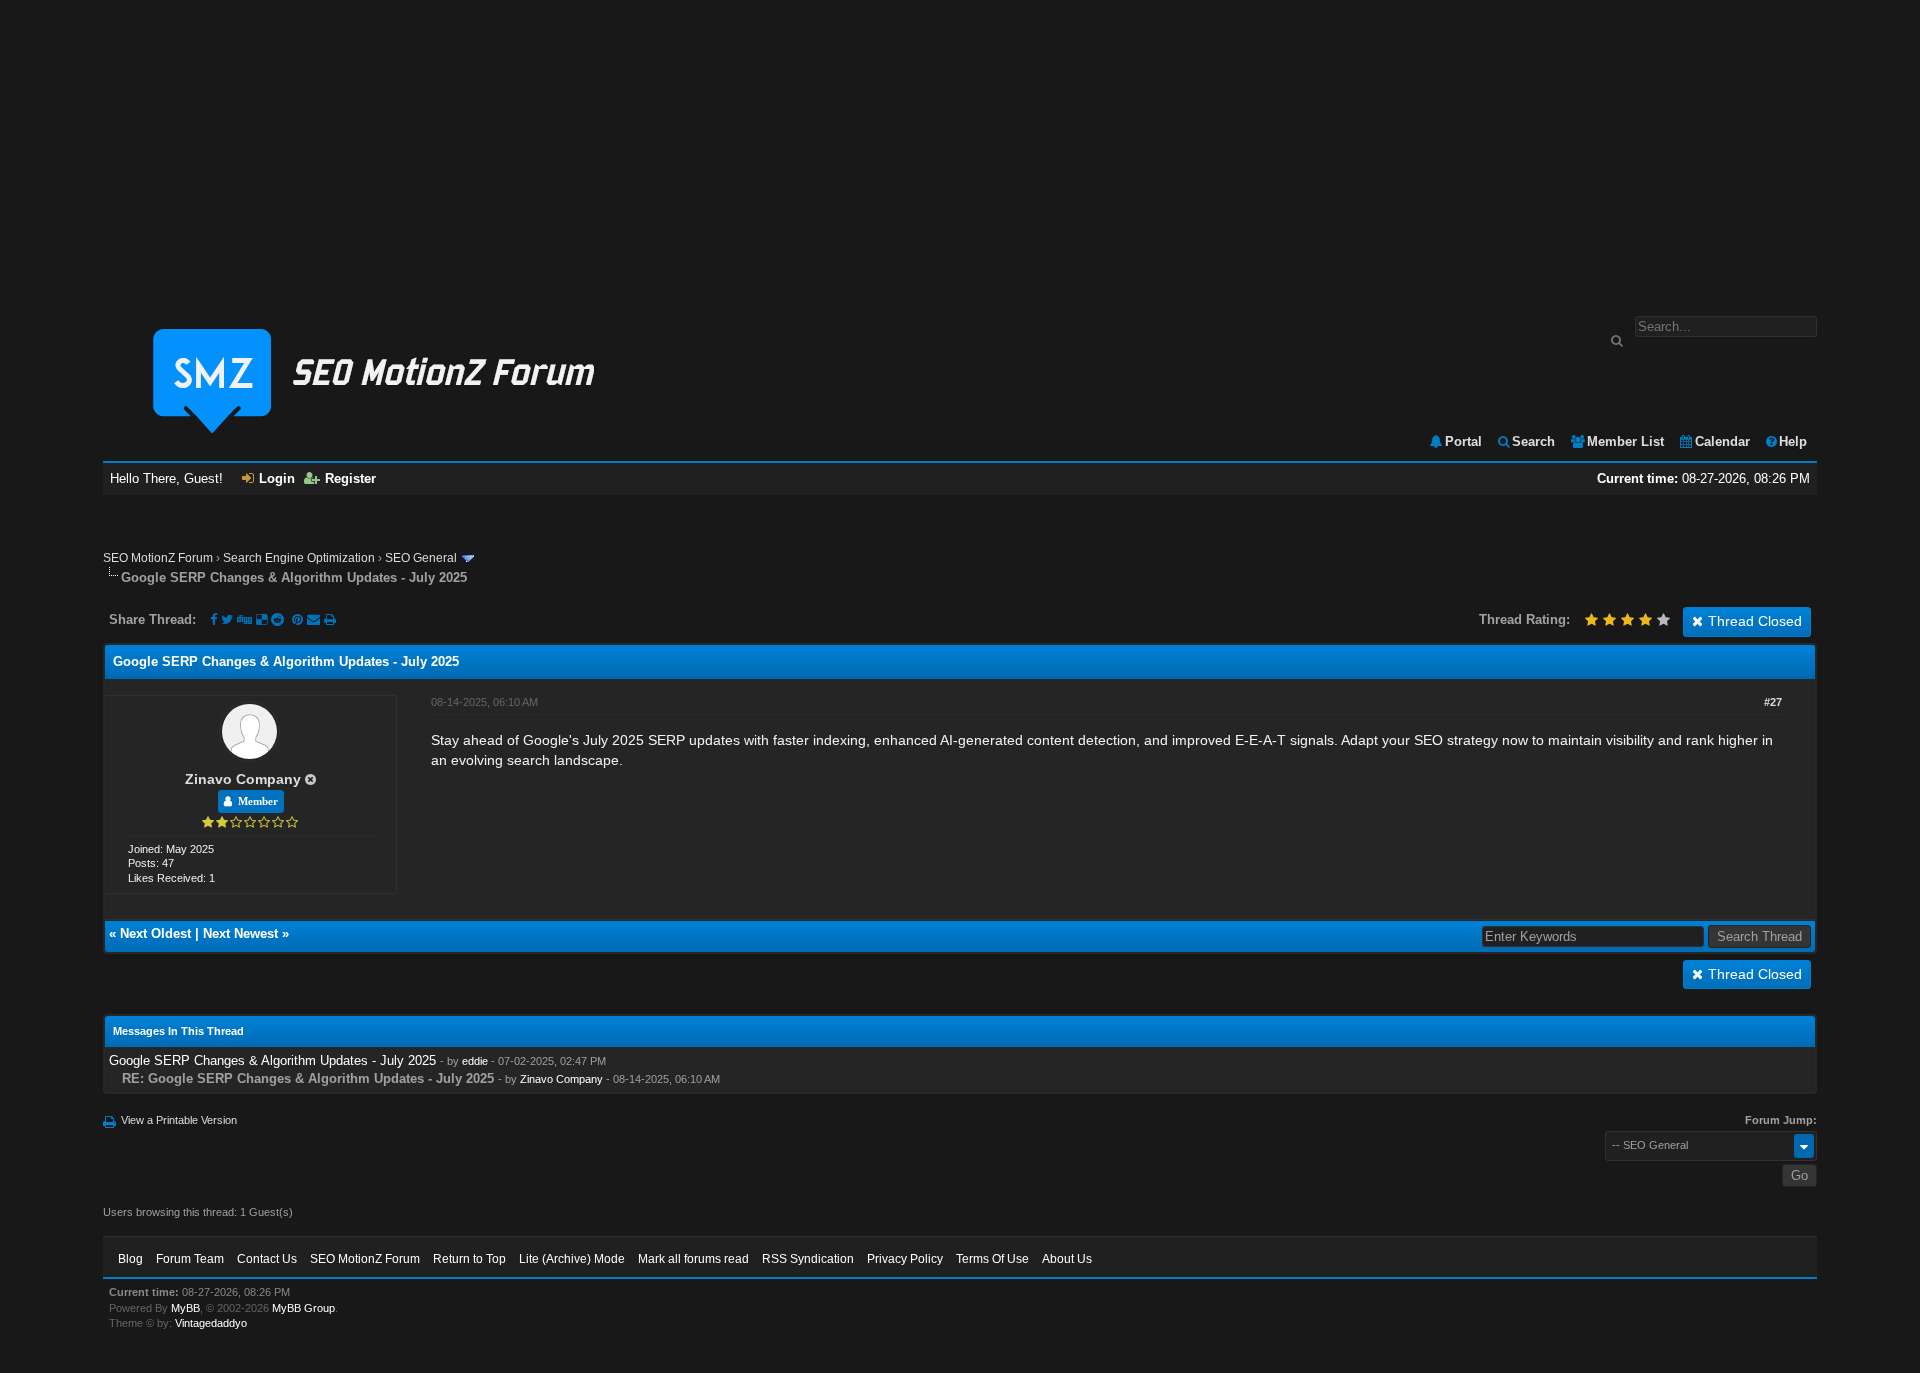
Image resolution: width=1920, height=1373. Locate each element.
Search (1533, 441)
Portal (1463, 441)
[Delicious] (261, 619)
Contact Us (267, 1259)
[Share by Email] (315, 619)
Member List (1625, 441)
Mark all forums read (693, 1259)
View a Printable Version (179, 1120)
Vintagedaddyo (211, 1323)
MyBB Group (303, 1308)
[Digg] (244, 619)
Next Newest (240, 933)
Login (277, 478)
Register (350, 478)
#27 (1773, 702)
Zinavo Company (243, 779)
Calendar (1722, 441)
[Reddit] (277, 619)
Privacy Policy (905, 1259)
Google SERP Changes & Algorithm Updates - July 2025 (272, 1060)
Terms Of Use (992, 1259)
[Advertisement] (960, 148)
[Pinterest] (299, 619)
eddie (475, 1061)
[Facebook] (213, 619)
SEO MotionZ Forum (158, 558)
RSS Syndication (808, 1259)
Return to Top (469, 1259)
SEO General (421, 558)
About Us (1067, 1259)
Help (1793, 441)
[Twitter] (227, 619)
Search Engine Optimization (299, 558)
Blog (130, 1259)
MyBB (185, 1308)
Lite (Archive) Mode (572, 1259)
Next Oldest (155, 933)
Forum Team (190, 1259)
